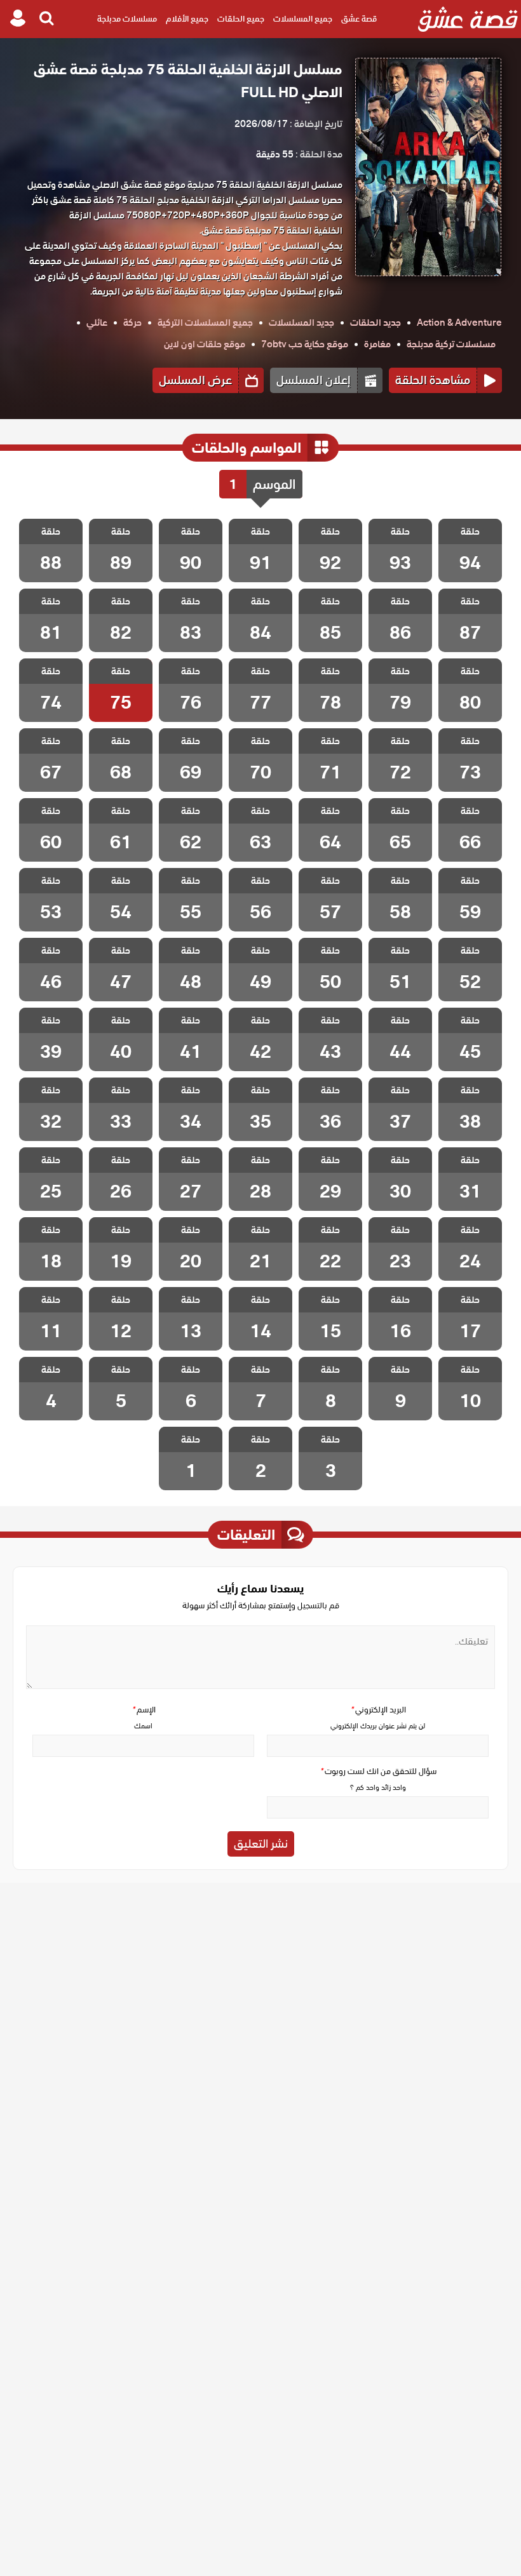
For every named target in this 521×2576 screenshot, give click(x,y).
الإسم (144, 1710)
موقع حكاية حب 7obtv (305, 344)
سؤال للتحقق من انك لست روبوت (378, 1771)
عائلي (97, 323)
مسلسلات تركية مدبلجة (451, 344)
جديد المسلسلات (301, 323)
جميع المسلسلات (303, 19)
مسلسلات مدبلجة (127, 19)
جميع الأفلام (187, 19)
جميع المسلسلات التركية (205, 323)
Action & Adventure (459, 323)
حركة (132, 323)
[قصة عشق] (468, 19)
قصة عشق (359, 19)
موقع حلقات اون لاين (205, 344)
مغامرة (377, 344)
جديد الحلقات (376, 323)
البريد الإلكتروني (378, 1710)
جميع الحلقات (241, 19)
